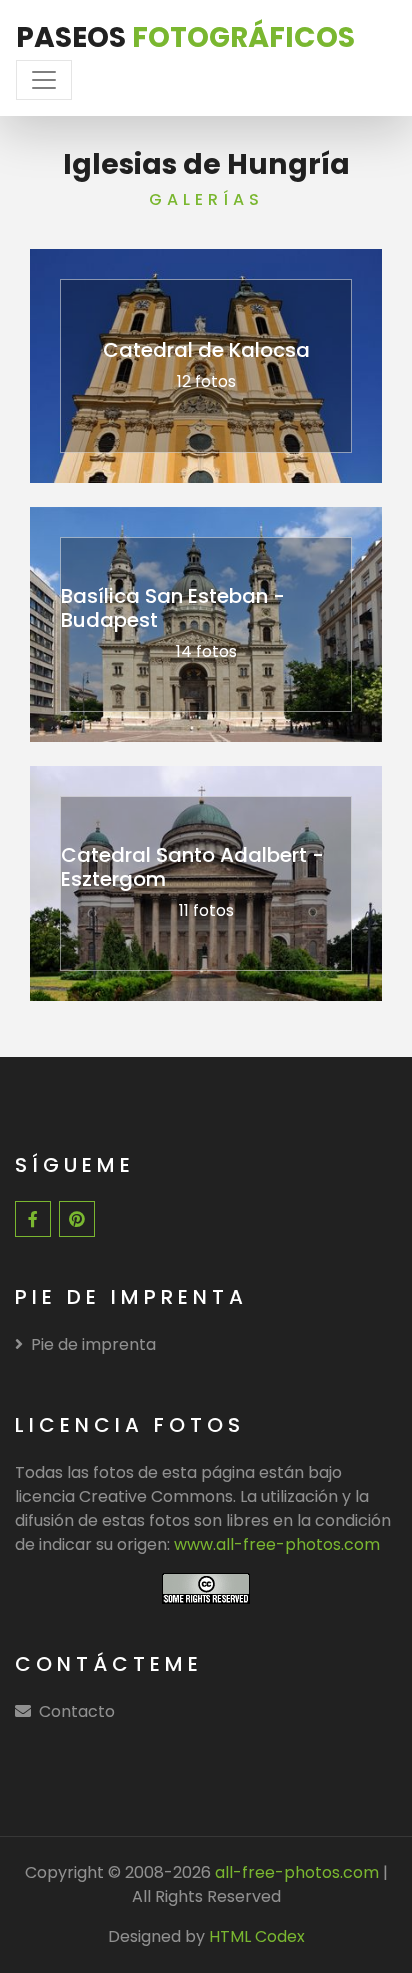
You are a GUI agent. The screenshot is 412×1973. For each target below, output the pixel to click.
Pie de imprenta (93, 1344)
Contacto (77, 1711)
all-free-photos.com (295, 1872)
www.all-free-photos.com (277, 1544)
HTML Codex (257, 1936)
